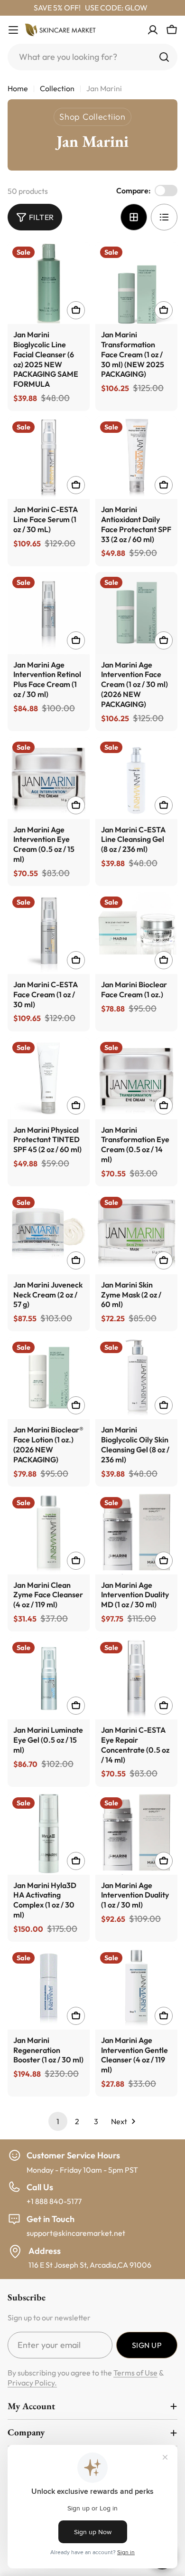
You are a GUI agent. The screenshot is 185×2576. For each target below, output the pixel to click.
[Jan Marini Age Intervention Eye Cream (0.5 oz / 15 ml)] (49, 778)
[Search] (164, 57)
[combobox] (92, 57)
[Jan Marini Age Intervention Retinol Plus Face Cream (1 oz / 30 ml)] (49, 613)
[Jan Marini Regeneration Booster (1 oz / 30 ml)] (49, 1989)
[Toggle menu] (13, 30)
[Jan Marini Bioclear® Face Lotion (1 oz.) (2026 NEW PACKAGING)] (49, 1378)
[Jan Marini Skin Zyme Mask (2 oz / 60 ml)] (136, 1233)
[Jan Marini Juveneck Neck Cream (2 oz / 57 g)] (49, 1233)
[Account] (153, 30)
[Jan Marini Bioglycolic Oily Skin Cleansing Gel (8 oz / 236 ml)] (136, 1378)
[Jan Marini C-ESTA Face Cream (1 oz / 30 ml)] (49, 933)
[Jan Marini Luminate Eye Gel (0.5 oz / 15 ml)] (49, 1678)
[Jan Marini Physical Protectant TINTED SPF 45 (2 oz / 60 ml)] (49, 1078)
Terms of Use (135, 2373)
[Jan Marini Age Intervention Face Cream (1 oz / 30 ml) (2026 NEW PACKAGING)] (136, 613)
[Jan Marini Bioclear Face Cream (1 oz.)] (136, 933)
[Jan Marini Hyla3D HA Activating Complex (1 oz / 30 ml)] (49, 1834)
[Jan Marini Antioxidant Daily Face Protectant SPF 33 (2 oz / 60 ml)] (136, 458)
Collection (57, 88)
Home (18, 88)
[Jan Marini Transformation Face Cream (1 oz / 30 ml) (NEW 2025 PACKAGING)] (136, 283)
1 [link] (58, 2121)
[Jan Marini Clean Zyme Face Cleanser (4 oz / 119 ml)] (49, 1533)
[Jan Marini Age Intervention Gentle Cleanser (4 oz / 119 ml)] (136, 1989)
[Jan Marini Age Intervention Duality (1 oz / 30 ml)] (136, 1834)
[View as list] (164, 217)
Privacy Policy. (32, 2383)
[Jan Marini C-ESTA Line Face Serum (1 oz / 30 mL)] (49, 458)
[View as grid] (134, 217)
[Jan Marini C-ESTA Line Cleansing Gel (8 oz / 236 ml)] (136, 778)
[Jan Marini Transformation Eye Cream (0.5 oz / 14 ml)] (136, 1078)
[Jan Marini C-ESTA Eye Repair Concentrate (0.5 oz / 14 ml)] (136, 1678)
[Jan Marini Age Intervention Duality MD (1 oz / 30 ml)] (136, 1533)
